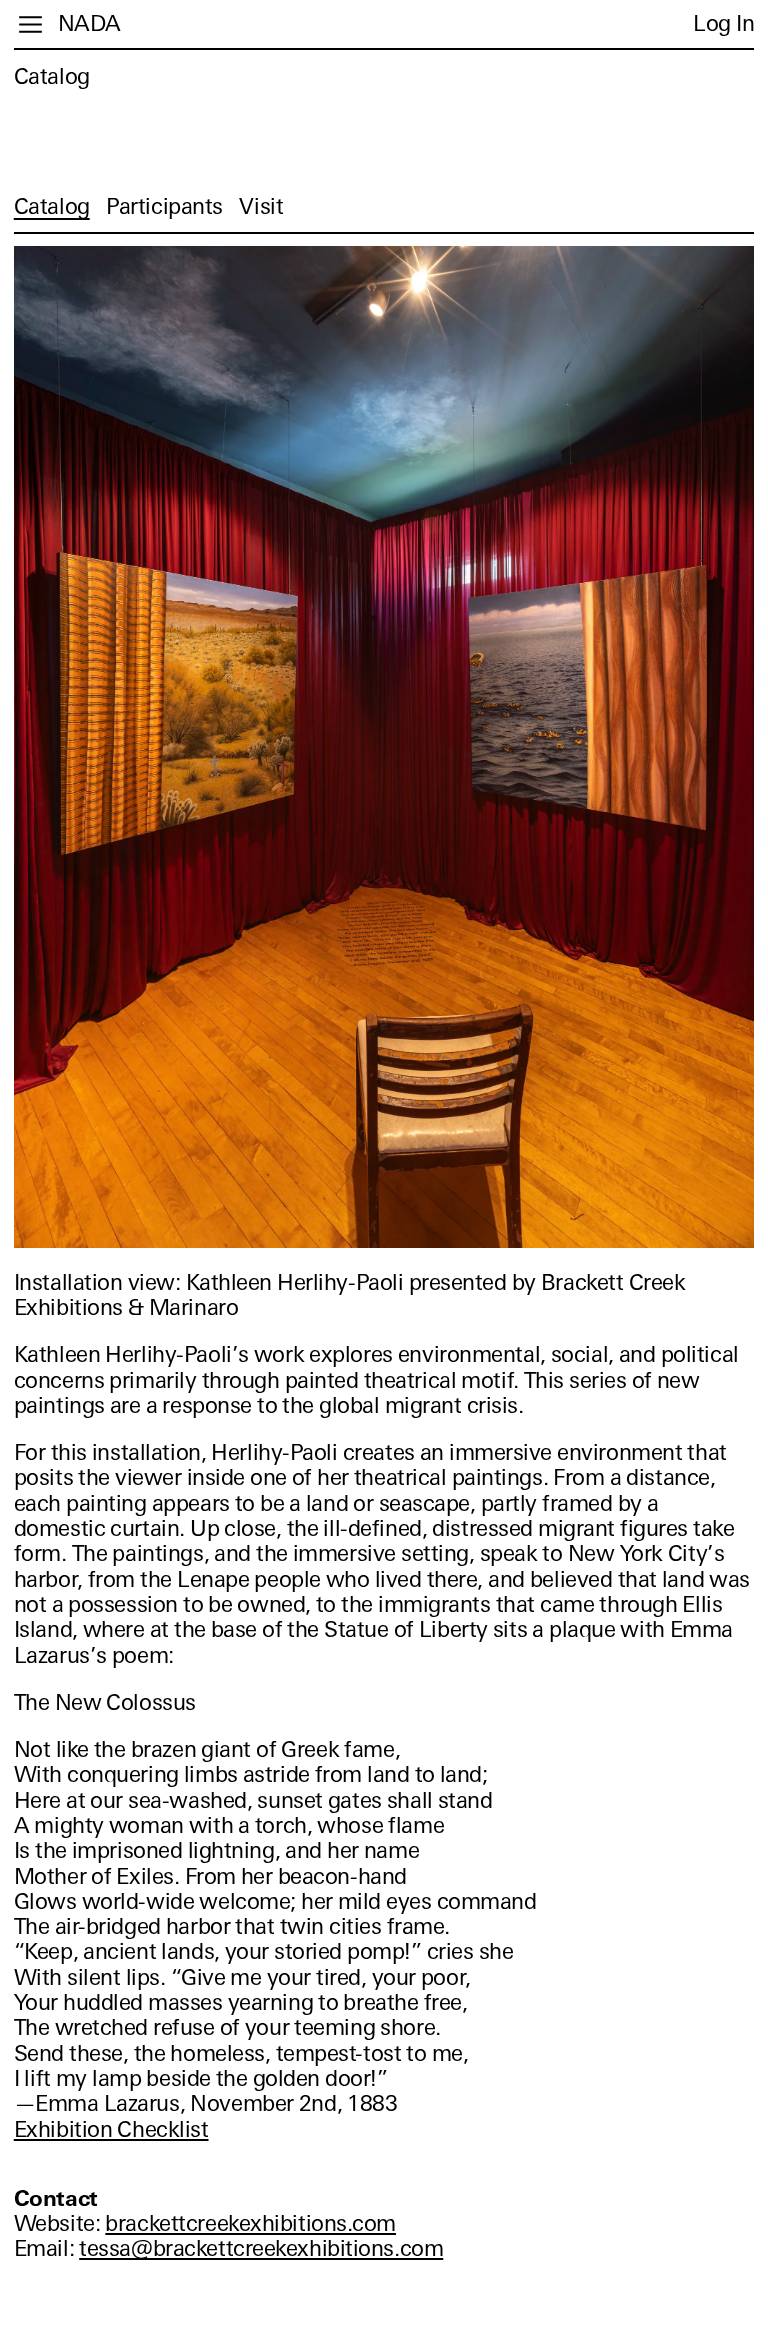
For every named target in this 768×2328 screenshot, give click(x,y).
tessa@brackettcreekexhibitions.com (261, 2248)
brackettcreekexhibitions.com (250, 2223)
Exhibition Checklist (111, 2129)
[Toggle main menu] (30, 24)
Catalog (52, 76)
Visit (261, 206)
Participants (164, 206)
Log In (723, 23)
